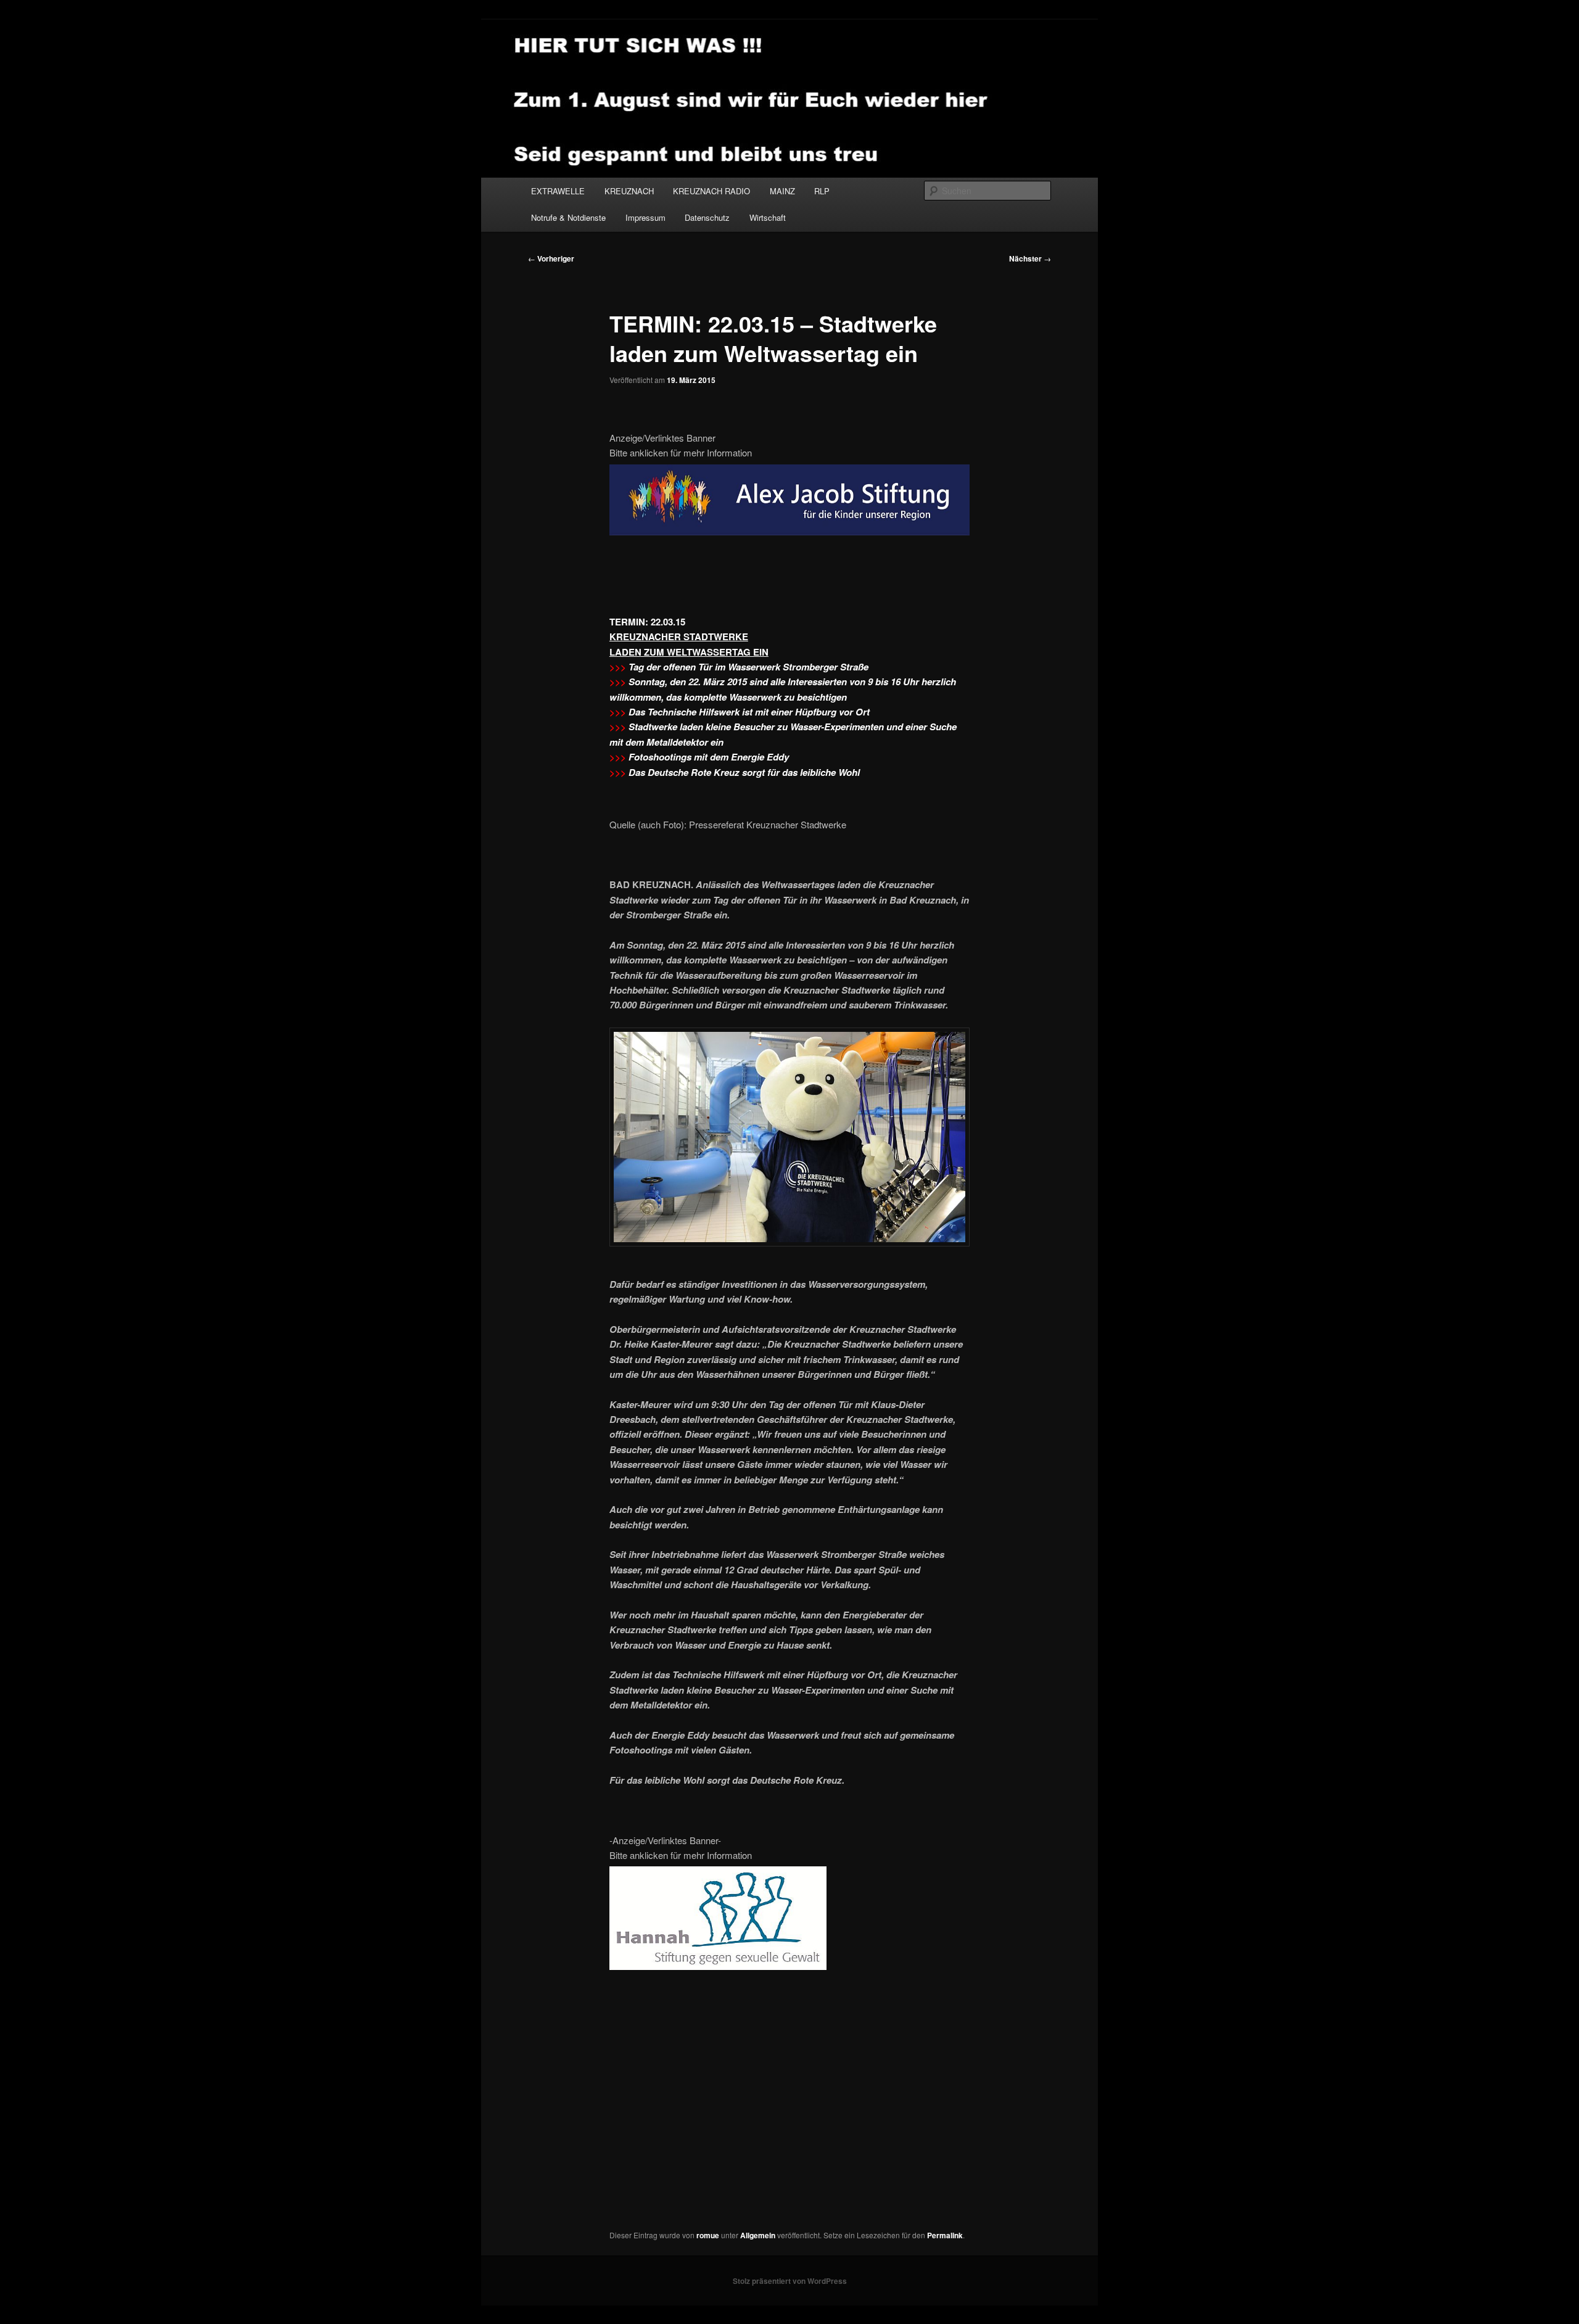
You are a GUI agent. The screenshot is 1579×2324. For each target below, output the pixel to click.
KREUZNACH (629, 191)
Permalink (945, 2235)
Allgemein (758, 2235)
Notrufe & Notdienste (568, 217)
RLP (822, 191)
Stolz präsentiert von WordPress (790, 2281)
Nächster (1030, 258)
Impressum (645, 217)
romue (708, 2235)
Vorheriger (551, 258)
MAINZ (782, 191)
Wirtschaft (768, 217)
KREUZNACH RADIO (711, 191)
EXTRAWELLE (558, 191)
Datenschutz (707, 217)
